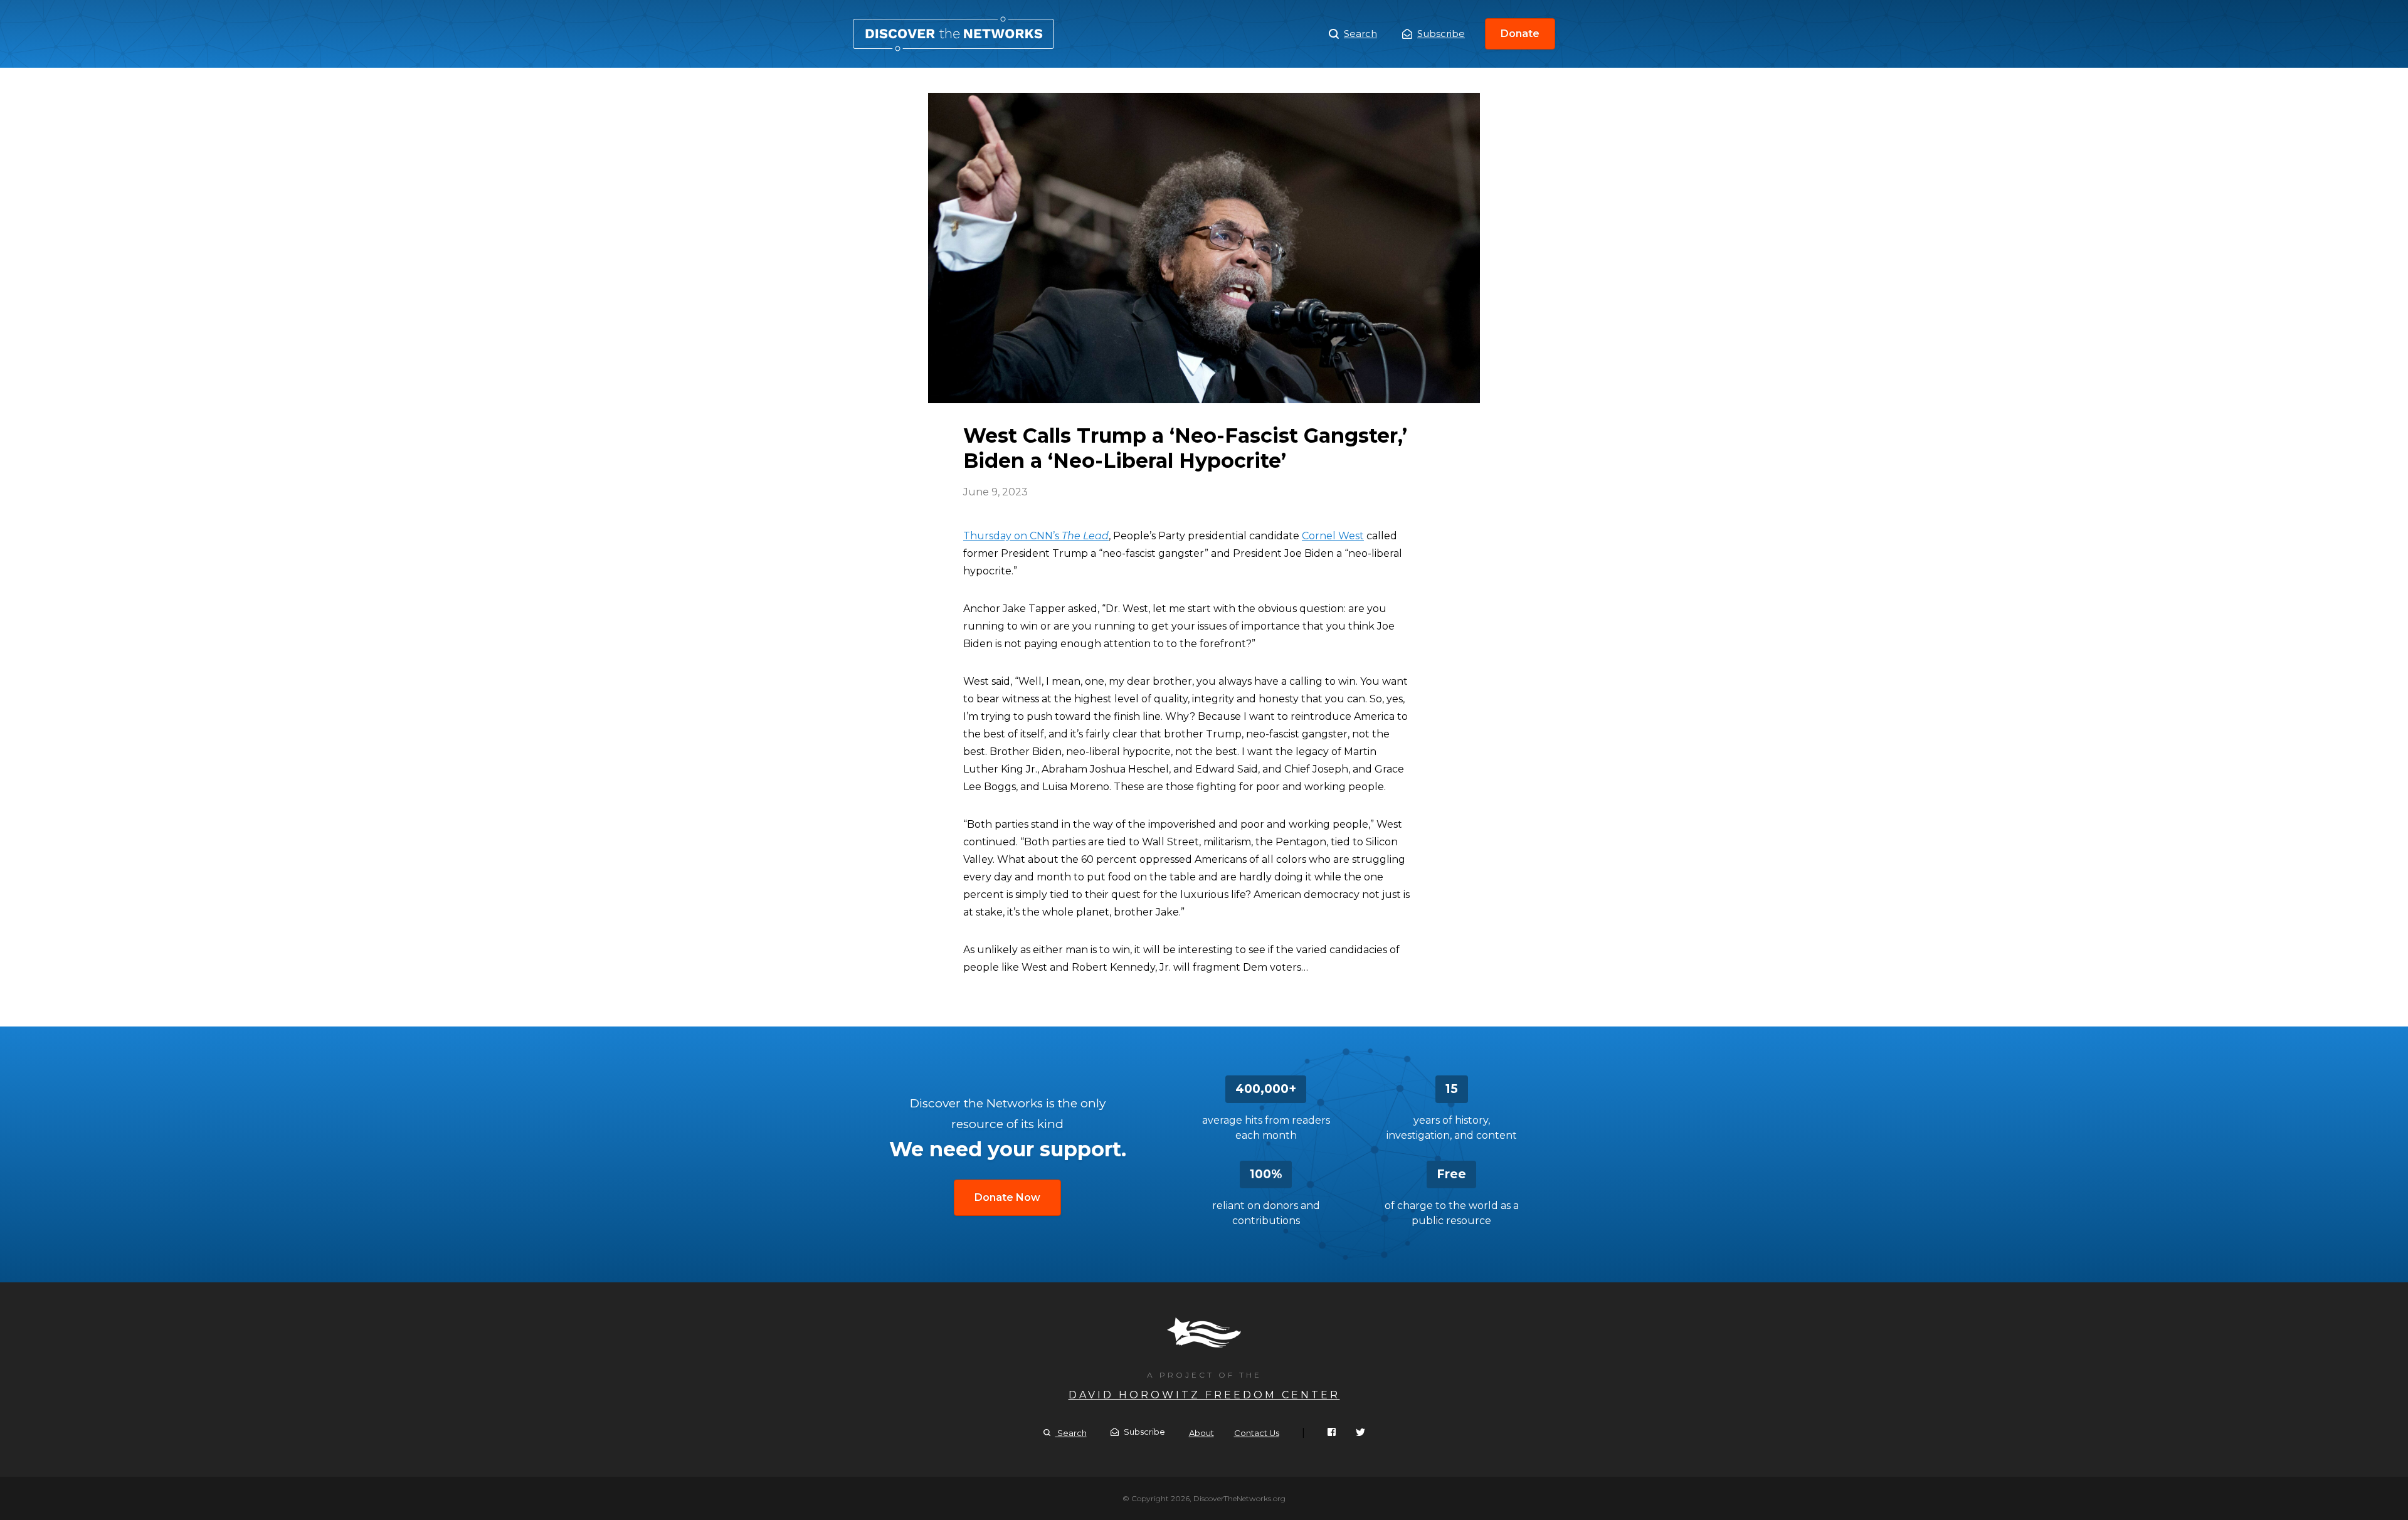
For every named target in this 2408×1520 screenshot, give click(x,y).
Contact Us (1257, 1433)
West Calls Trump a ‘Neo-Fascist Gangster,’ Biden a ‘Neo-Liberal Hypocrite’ (953, 34)
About (1201, 1433)
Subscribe (1441, 34)
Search (1360, 34)
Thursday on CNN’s (1036, 536)
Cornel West (1333, 536)
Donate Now (1007, 1197)
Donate (1520, 34)
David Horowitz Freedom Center (1204, 1395)
